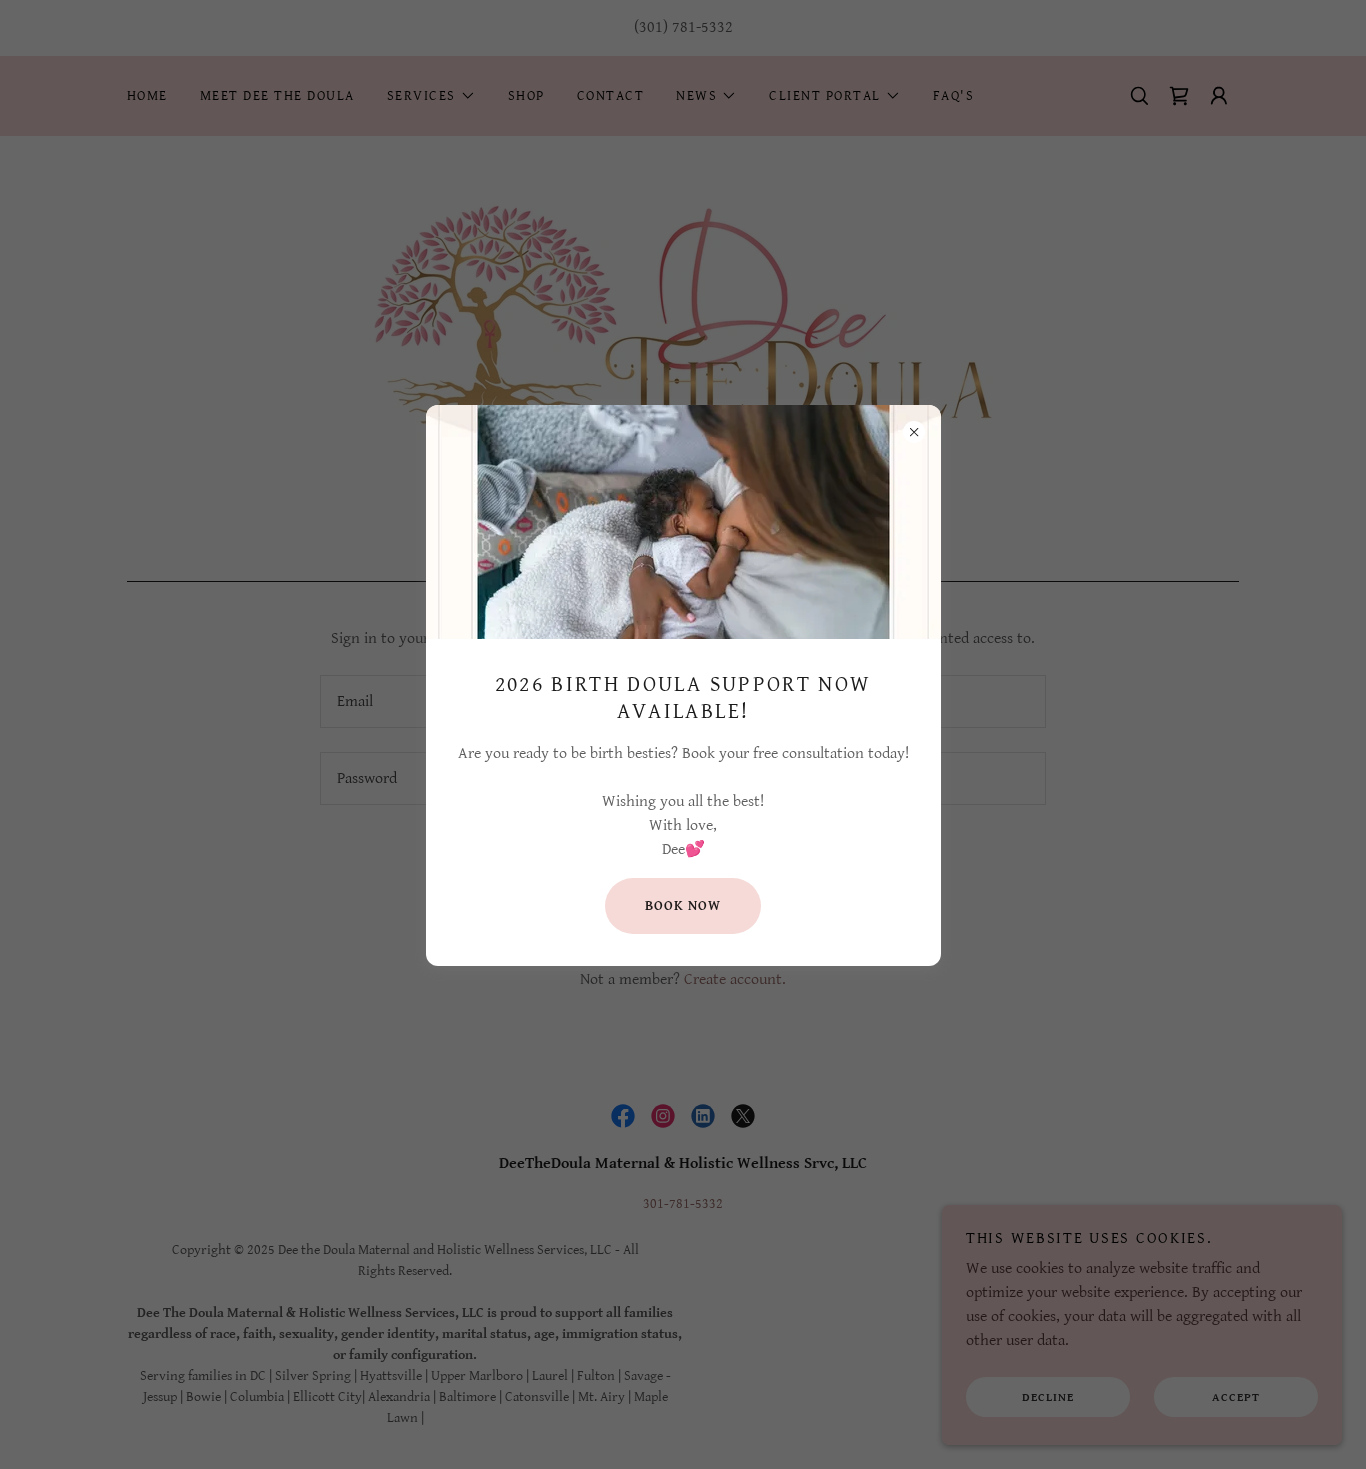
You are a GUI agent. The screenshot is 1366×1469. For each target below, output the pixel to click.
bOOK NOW (683, 906)
